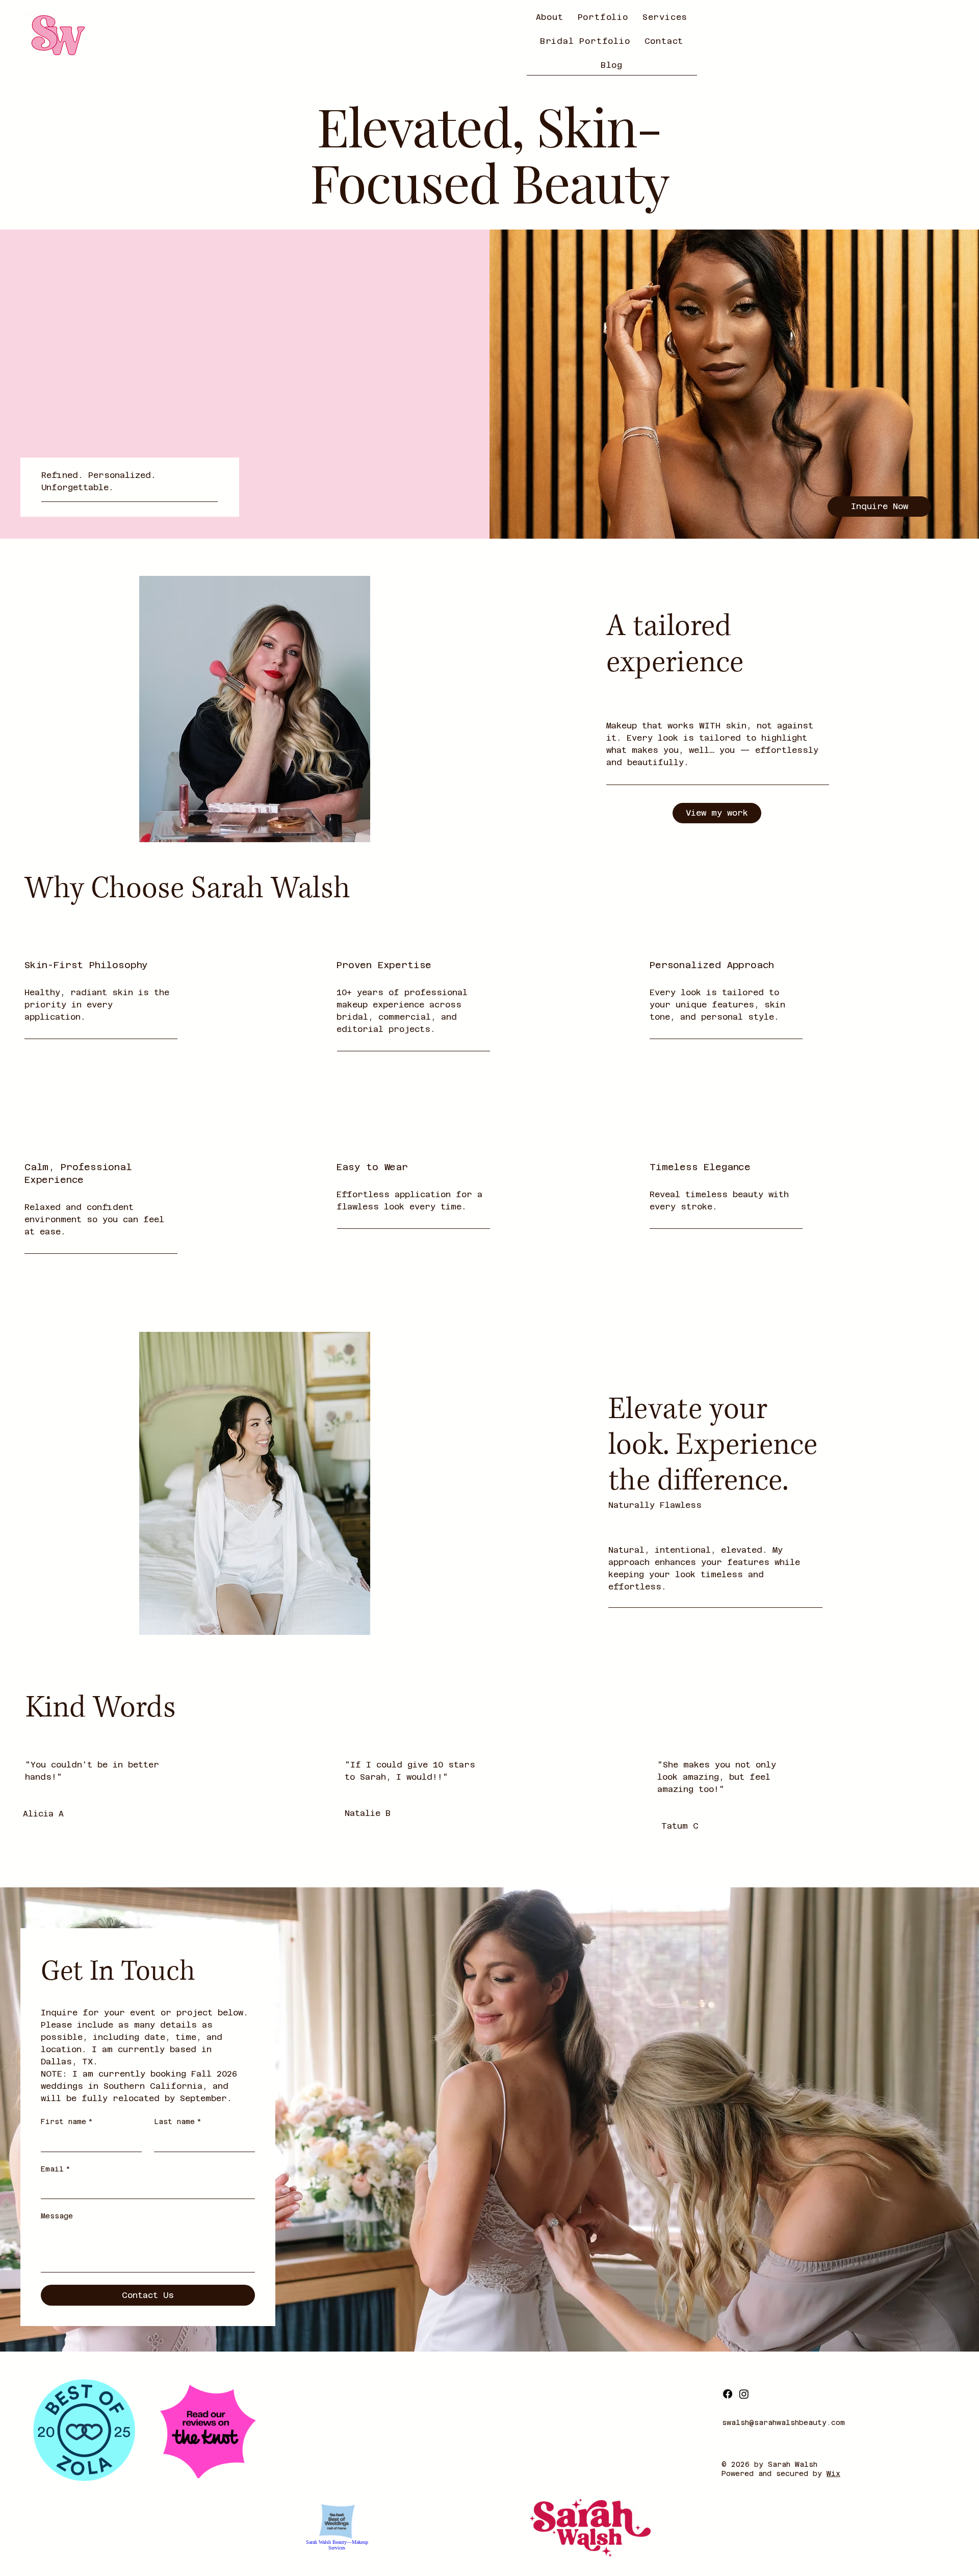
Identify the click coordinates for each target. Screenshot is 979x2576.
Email (56, 2169)
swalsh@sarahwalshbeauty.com (783, 2422)
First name (67, 2122)
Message (57, 2216)
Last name (178, 2122)
